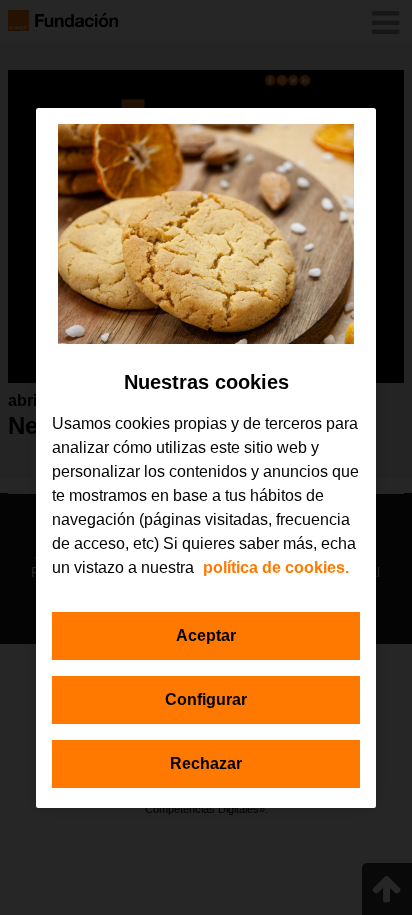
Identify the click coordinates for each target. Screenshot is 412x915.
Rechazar (206, 763)
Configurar (206, 699)
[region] (206, 458)
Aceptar (206, 635)
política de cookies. (276, 567)
